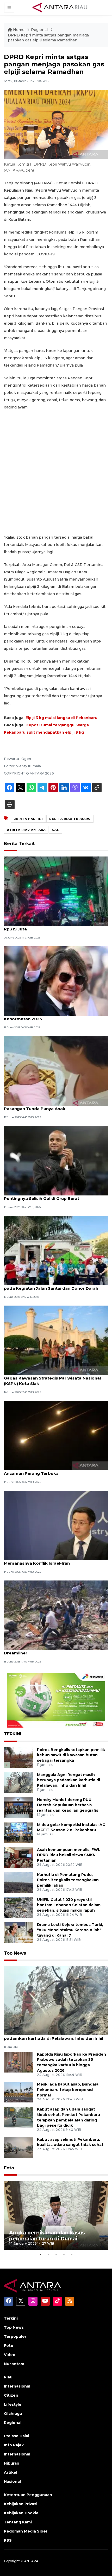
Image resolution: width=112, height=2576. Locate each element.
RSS (8, 2540)
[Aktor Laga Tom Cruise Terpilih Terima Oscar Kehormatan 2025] (56, 981)
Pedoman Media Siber (26, 2531)
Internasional (17, 2386)
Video (10, 2355)
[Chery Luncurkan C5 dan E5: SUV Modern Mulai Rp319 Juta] (56, 891)
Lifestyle (13, 2404)
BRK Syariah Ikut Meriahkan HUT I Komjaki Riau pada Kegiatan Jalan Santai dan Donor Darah (53, 1286)
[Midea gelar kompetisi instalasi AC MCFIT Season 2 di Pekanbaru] (18, 1832)
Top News (15, 1953)
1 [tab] (40, 2254)
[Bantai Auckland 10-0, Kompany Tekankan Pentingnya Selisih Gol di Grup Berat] (56, 1160)
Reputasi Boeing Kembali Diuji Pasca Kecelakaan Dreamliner (55, 1650)
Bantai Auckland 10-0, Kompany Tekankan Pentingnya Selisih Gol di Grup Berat (48, 1196)
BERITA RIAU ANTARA (26, 830)
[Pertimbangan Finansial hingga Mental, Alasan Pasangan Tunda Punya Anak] (56, 1071)
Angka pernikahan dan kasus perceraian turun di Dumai (47, 2236)
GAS (55, 830)
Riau (8, 2377)
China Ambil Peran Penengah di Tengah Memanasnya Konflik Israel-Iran (45, 1560)
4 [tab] (64, 2254)
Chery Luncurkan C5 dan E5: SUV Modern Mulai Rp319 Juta (52, 926)
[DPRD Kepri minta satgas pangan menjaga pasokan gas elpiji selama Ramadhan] (56, 2000)
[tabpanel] (56, 2216)
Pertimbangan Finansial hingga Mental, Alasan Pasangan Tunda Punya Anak (52, 1106)
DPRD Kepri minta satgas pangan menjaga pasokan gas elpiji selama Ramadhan (48, 38)
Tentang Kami (18, 2522)
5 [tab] (72, 2254)
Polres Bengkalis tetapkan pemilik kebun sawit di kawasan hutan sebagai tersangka (71, 1755)
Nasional (12, 2481)
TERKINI (13, 1734)
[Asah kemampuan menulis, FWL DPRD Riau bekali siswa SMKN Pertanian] (18, 1857)
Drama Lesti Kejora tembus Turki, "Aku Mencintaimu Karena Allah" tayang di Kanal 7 (70, 1930)
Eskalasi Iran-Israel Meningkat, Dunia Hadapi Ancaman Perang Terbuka (50, 1471)
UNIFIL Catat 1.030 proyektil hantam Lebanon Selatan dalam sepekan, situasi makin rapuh (69, 1905)
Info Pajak (14, 2445)
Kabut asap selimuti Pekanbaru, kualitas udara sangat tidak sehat (70, 2142)
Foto (9, 2168)
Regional (40, 30)
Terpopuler (15, 2336)
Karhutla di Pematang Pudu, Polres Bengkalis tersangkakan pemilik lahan (68, 1880)
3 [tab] (56, 2254)
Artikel (11, 2472)
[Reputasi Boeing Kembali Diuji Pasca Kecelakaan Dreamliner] (56, 1615)
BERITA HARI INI (28, 819)
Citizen (11, 2395)
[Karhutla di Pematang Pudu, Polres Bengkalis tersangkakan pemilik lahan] (18, 1882)
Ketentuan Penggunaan (28, 2495)
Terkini (11, 2318)
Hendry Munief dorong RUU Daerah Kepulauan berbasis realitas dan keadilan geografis (68, 1805)
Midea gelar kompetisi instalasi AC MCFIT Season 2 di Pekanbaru (71, 1827)
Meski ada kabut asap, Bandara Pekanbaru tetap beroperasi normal (68, 2090)
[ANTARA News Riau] (61, 7)
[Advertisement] (56, 472)
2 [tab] (48, 2254)
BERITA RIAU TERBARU (70, 819)
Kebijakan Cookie (21, 2513)
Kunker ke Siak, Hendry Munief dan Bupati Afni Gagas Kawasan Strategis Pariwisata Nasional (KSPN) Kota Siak (53, 1378)
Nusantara (14, 2364)
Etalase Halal (17, 2436)
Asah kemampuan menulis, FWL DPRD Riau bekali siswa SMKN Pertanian (69, 1855)
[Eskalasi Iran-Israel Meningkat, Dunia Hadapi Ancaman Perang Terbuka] (56, 1435)
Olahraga (13, 2414)
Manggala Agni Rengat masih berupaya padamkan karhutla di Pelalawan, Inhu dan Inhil (69, 1780)
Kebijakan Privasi (21, 2504)
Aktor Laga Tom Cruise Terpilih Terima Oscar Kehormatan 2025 (51, 1016)
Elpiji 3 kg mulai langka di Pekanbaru (61, 718)
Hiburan (12, 2463)
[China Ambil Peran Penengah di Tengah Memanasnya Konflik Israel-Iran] (56, 1525)
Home (19, 30)
